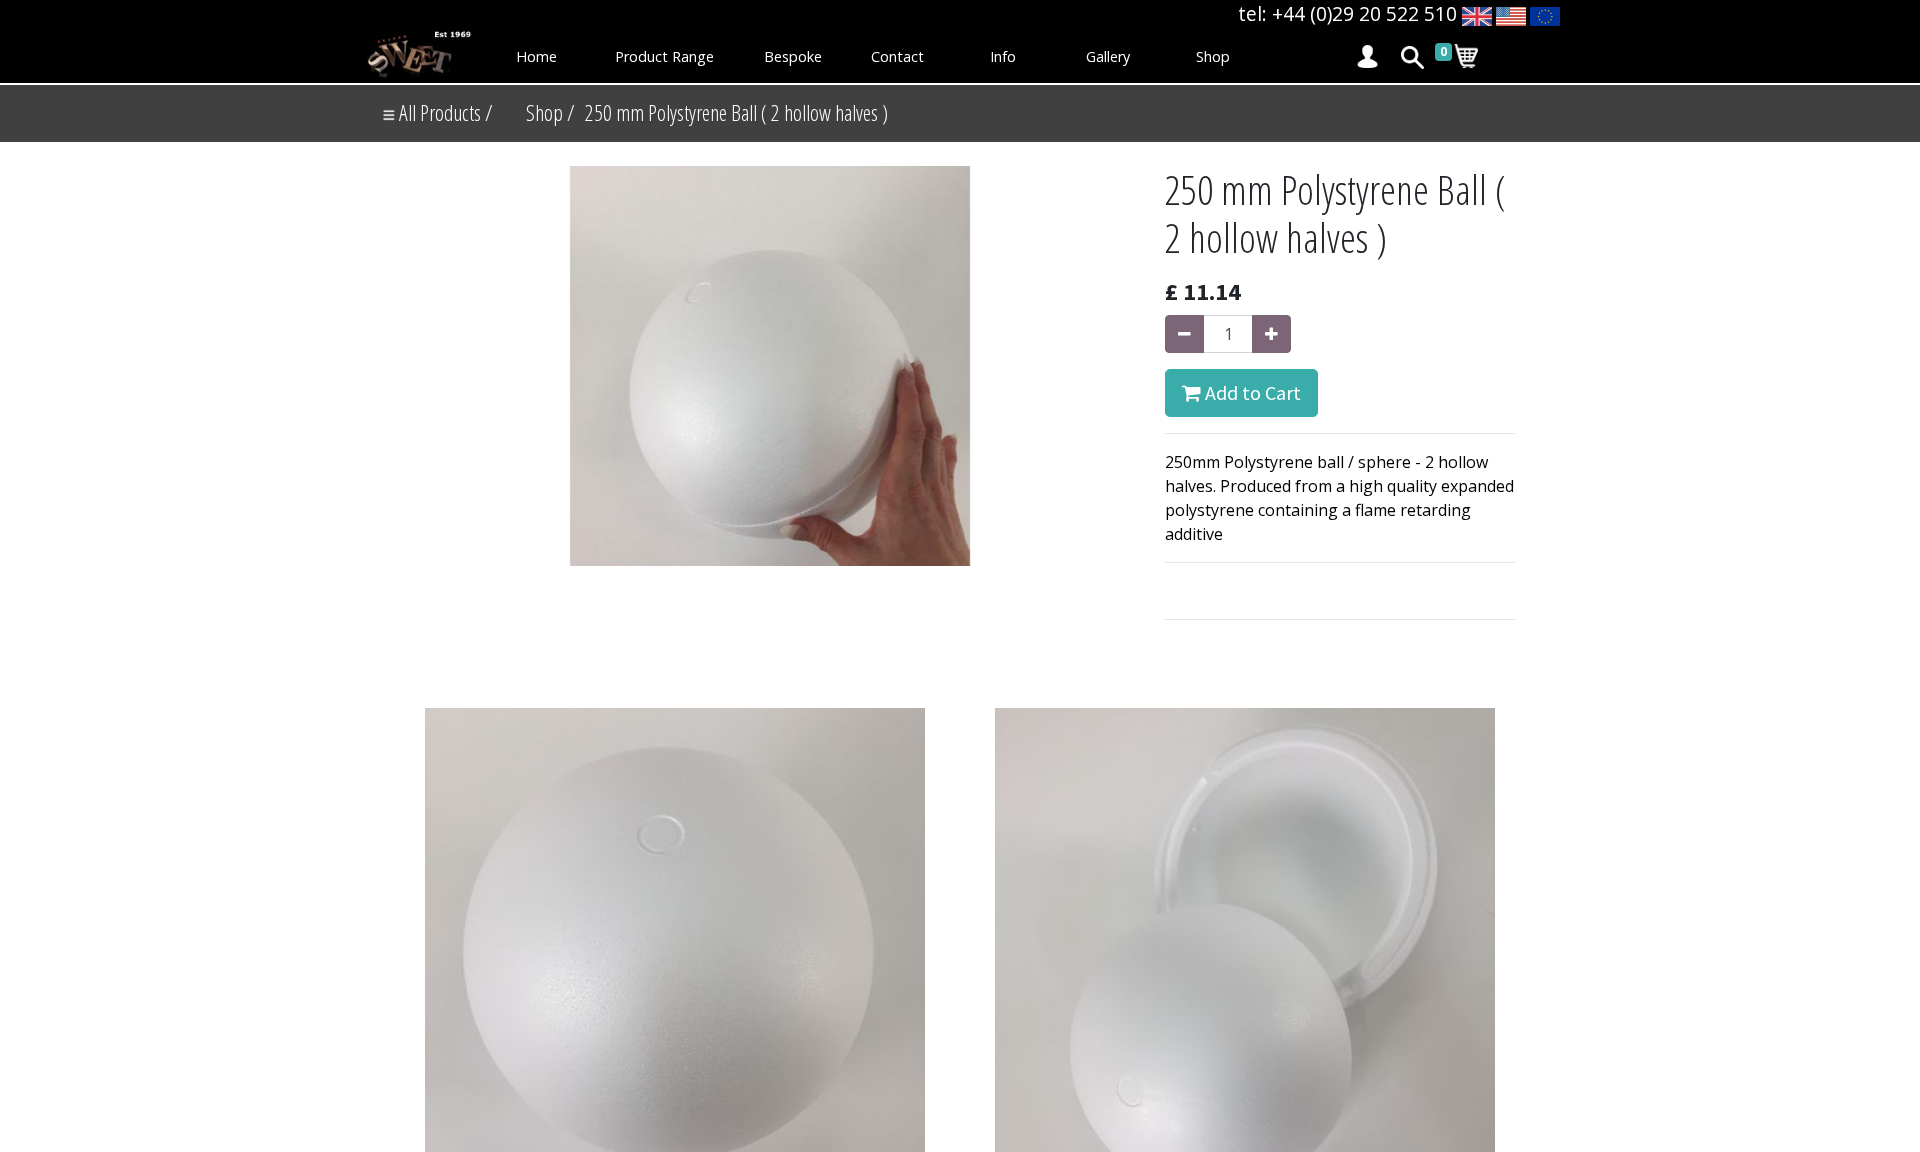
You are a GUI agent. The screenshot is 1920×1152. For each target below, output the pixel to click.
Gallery (1108, 56)
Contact (897, 56)
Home (536, 56)
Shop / (550, 112)
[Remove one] (1184, 334)
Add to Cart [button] (1251, 392)
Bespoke (793, 56)
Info (1003, 56)
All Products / (444, 112)
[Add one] (1271, 334)
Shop (1213, 56)
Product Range (664, 56)
